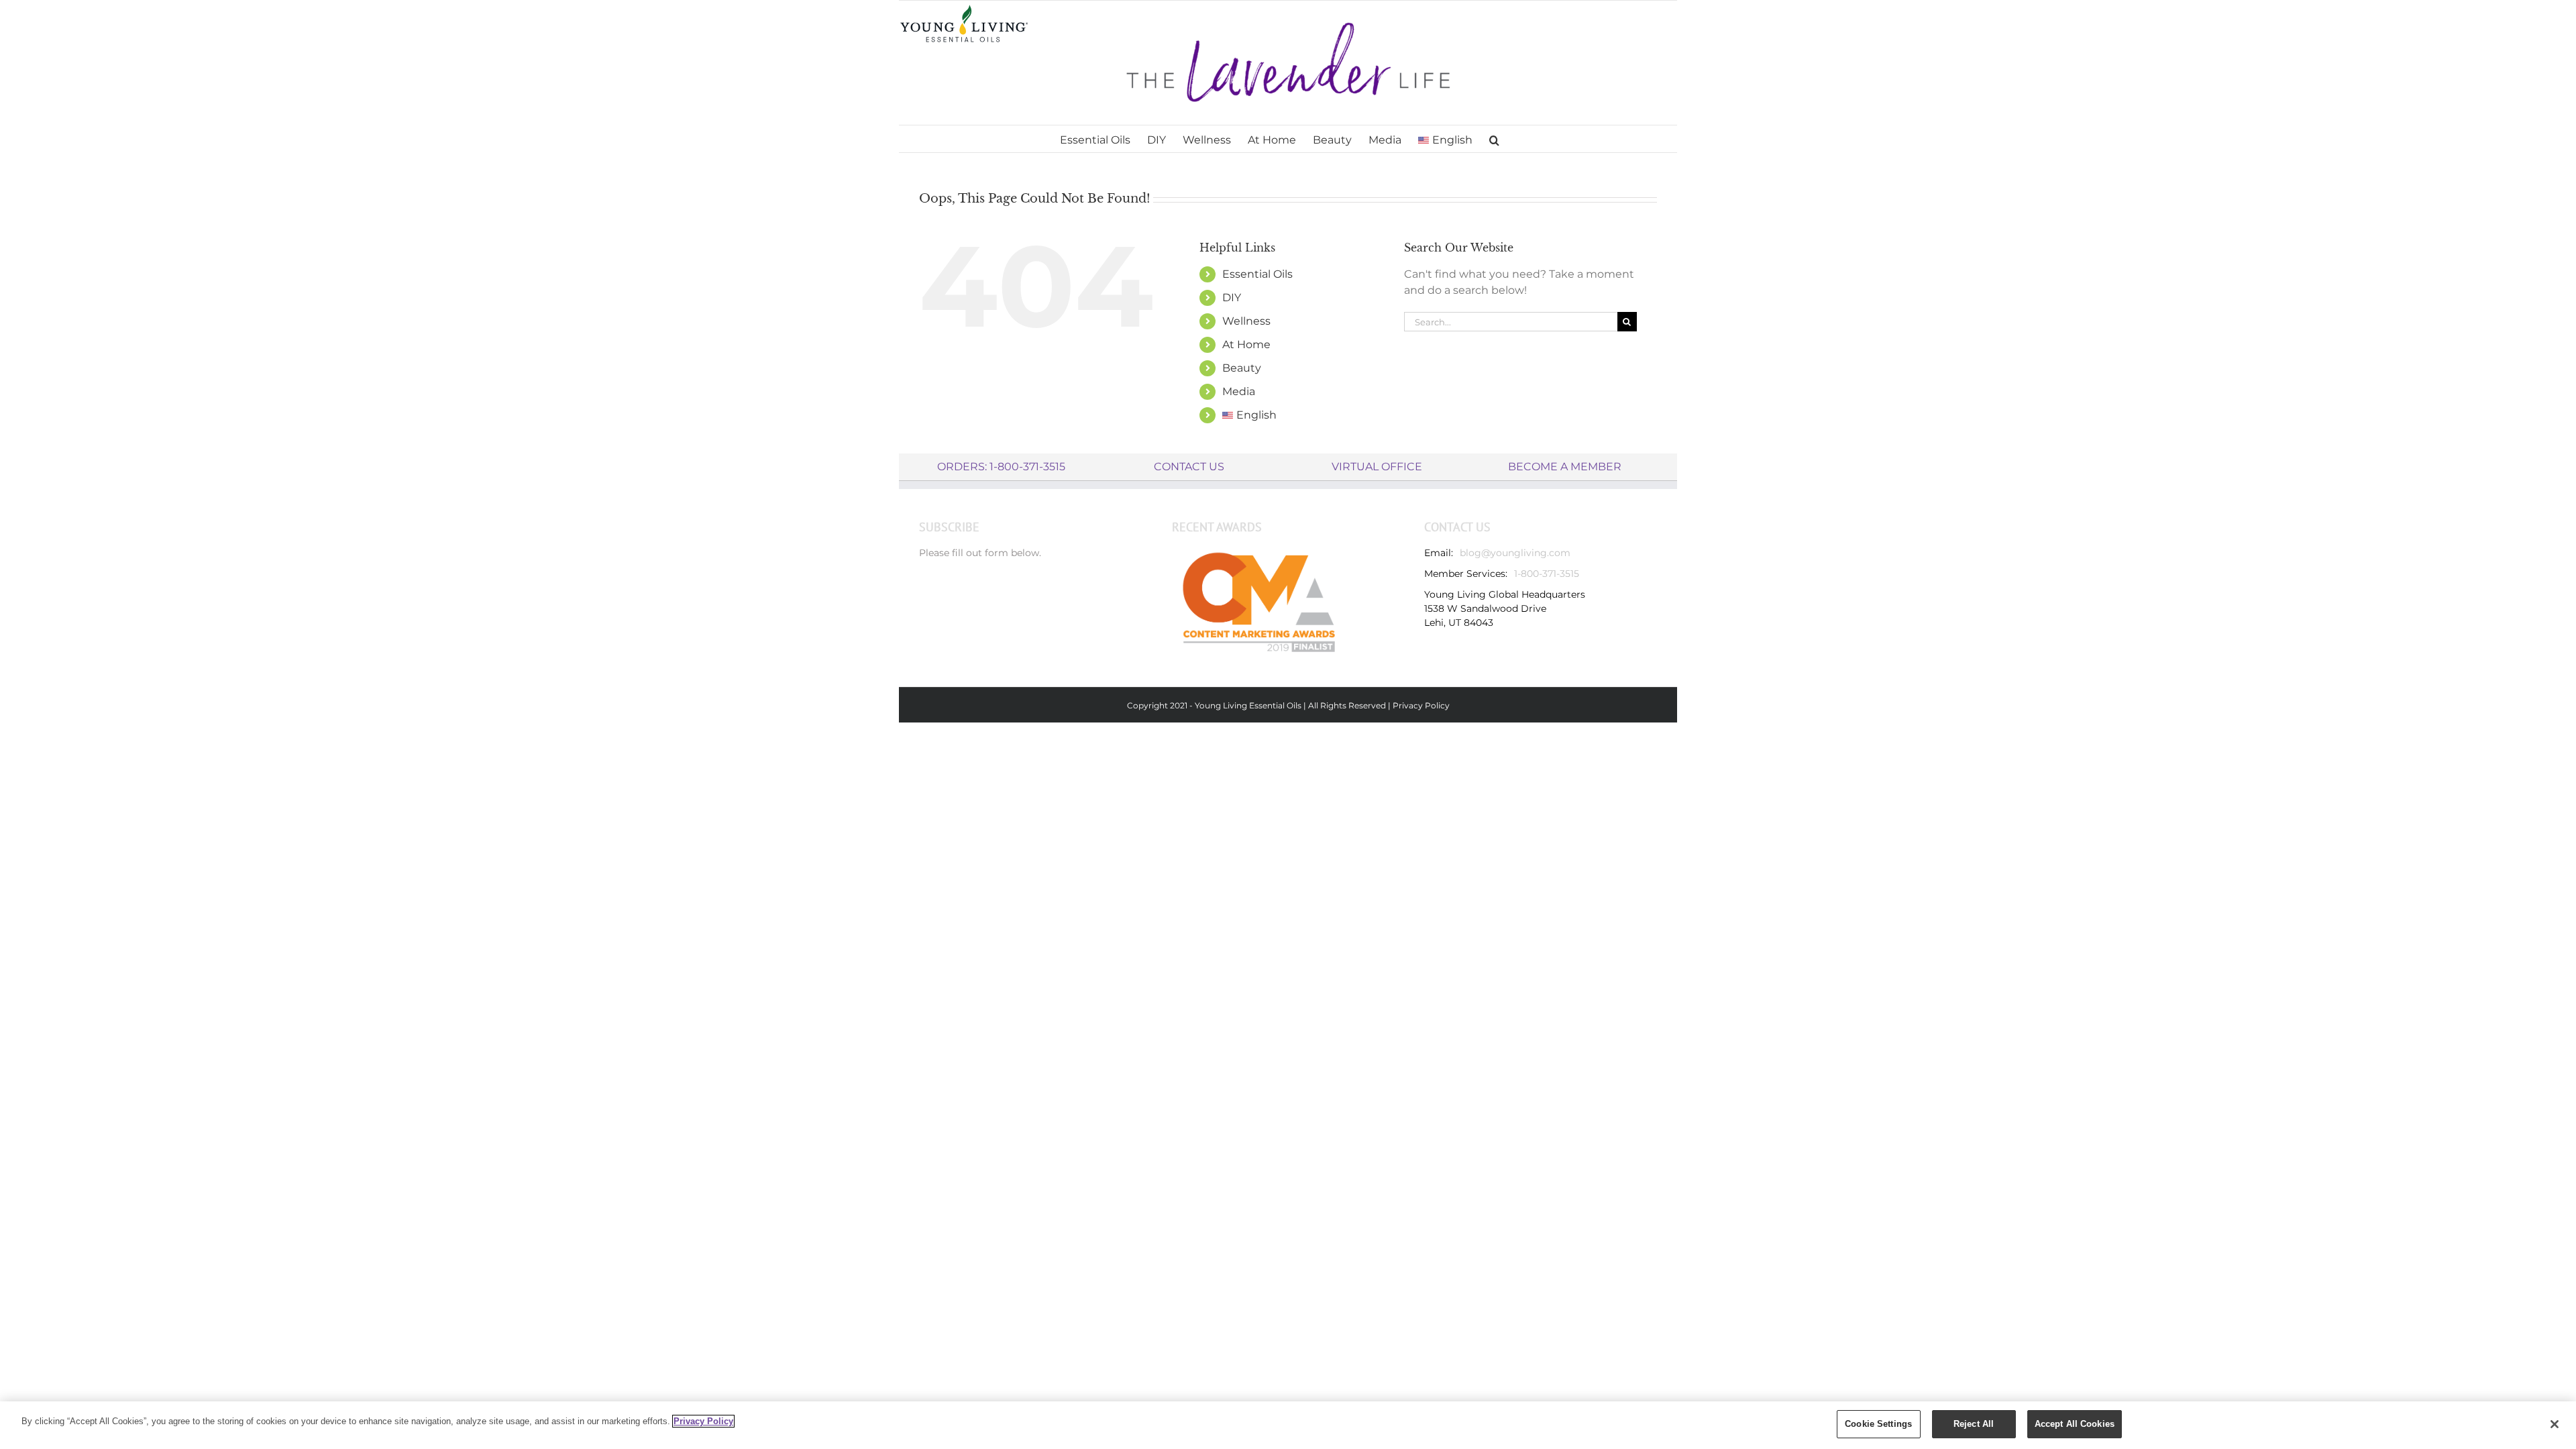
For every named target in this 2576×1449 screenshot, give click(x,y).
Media (1239, 391)
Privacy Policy (1421, 705)
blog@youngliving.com (1515, 553)
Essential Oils (1257, 274)
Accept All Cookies (2075, 1424)
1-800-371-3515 (1547, 574)
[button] (1494, 139)
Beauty (1242, 368)
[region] (1288, 1425)
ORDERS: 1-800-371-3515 (1001, 467)
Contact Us (1189, 467)
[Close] (2555, 1424)
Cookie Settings (1878, 1424)
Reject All (1974, 1424)
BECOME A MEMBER (1565, 467)
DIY (1232, 298)
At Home (1246, 344)
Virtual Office (1377, 467)
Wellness (1246, 321)
